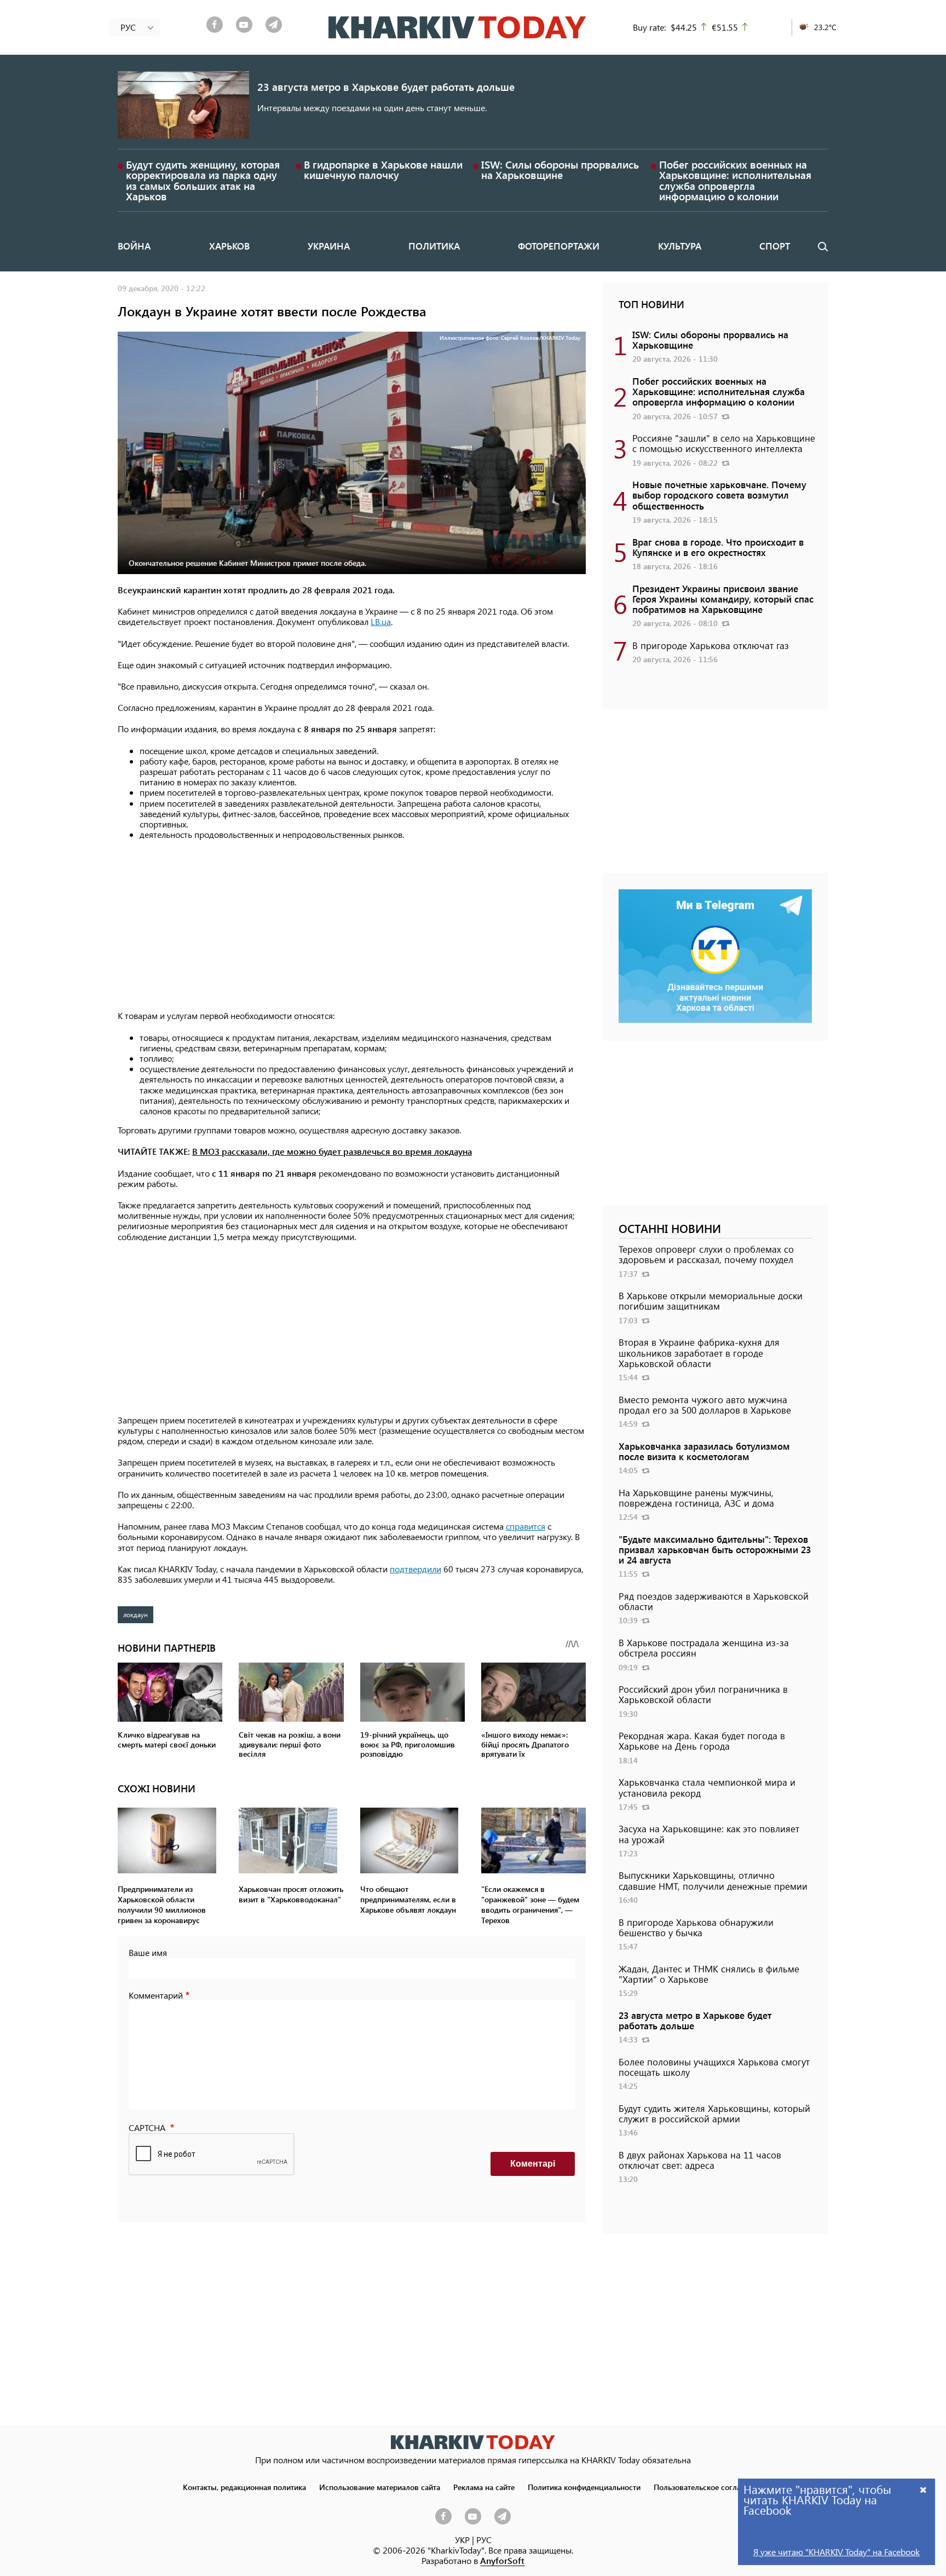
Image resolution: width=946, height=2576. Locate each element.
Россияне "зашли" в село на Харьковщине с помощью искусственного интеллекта (724, 443)
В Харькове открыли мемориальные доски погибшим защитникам (711, 1301)
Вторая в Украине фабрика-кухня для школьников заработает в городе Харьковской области (699, 1352)
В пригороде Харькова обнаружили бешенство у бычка (696, 1927)
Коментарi (533, 2164)
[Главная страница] (473, 2442)
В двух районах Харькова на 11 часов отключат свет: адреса (700, 2160)
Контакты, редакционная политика (244, 2487)
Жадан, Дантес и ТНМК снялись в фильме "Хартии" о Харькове (709, 1974)
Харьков (229, 246)
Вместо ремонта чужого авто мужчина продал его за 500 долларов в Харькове (705, 1405)
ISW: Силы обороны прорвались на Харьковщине (560, 170)
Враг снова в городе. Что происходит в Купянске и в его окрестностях (718, 547)
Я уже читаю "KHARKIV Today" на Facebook (837, 2552)
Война (134, 246)
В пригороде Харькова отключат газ (711, 645)
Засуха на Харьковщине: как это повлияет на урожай (709, 1834)
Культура (680, 246)
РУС (484, 2540)
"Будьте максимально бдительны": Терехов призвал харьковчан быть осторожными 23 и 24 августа (715, 1549)
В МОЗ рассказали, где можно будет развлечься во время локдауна (332, 1151)
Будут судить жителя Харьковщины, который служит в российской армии (714, 2113)
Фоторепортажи (559, 246)
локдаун (135, 1614)
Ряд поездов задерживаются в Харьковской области (714, 1601)
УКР (462, 2540)
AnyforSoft (502, 2560)
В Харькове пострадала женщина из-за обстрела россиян (704, 1648)
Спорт (775, 246)
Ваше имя (148, 1952)
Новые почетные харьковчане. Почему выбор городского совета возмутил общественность (719, 495)
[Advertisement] (352, 925)
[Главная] (457, 27)
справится (526, 1526)
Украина (329, 246)
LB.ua (381, 621)
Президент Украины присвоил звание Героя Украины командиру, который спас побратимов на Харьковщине (723, 599)
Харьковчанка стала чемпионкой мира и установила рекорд (707, 1787)
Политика (434, 246)
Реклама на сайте (484, 2487)
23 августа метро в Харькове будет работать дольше (386, 87)
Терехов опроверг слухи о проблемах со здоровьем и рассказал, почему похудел (706, 1254)
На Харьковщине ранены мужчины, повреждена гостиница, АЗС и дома (696, 1498)
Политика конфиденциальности (584, 2487)
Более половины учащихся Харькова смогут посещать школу (714, 2067)
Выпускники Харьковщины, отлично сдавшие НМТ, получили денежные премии (713, 1880)
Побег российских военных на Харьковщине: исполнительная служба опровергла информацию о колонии (735, 180)
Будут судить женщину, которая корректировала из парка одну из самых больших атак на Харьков (203, 180)
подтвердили (416, 1569)
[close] (924, 2489)
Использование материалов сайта (380, 2487)
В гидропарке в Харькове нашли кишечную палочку (383, 170)
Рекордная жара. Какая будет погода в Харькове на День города (702, 1741)
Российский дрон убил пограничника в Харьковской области (703, 1694)
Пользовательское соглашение (709, 2487)
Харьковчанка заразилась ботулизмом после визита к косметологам (704, 1451)
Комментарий (156, 1995)
